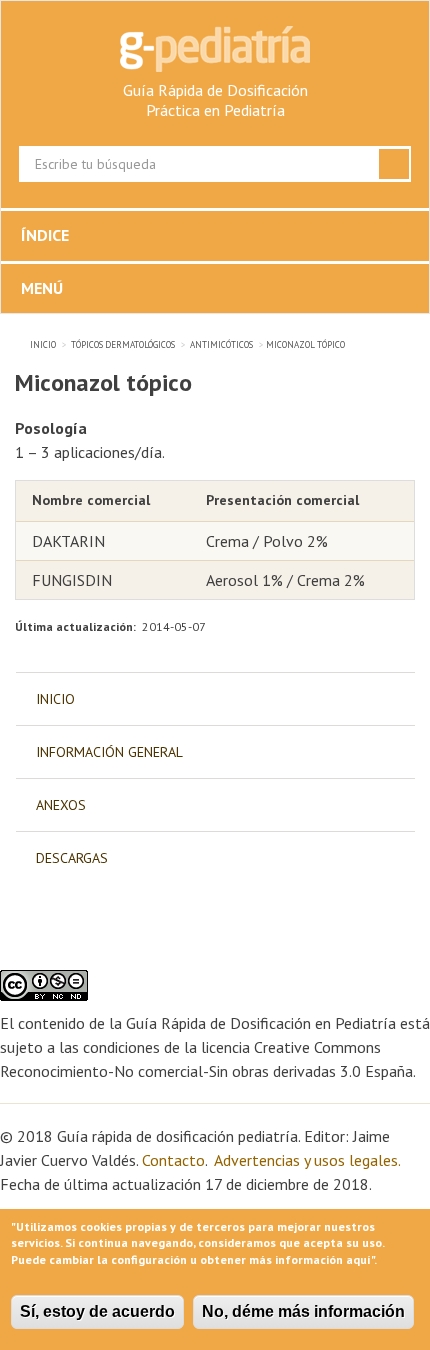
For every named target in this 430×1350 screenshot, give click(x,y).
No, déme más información (303, 1311)
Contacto (173, 1160)
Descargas (72, 858)
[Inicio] (215, 49)
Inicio (43, 344)
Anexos (61, 805)
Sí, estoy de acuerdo (97, 1311)
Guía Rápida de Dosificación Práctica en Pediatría (215, 100)
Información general (109, 752)
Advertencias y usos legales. (307, 1160)
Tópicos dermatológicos (123, 344)
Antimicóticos (221, 344)
